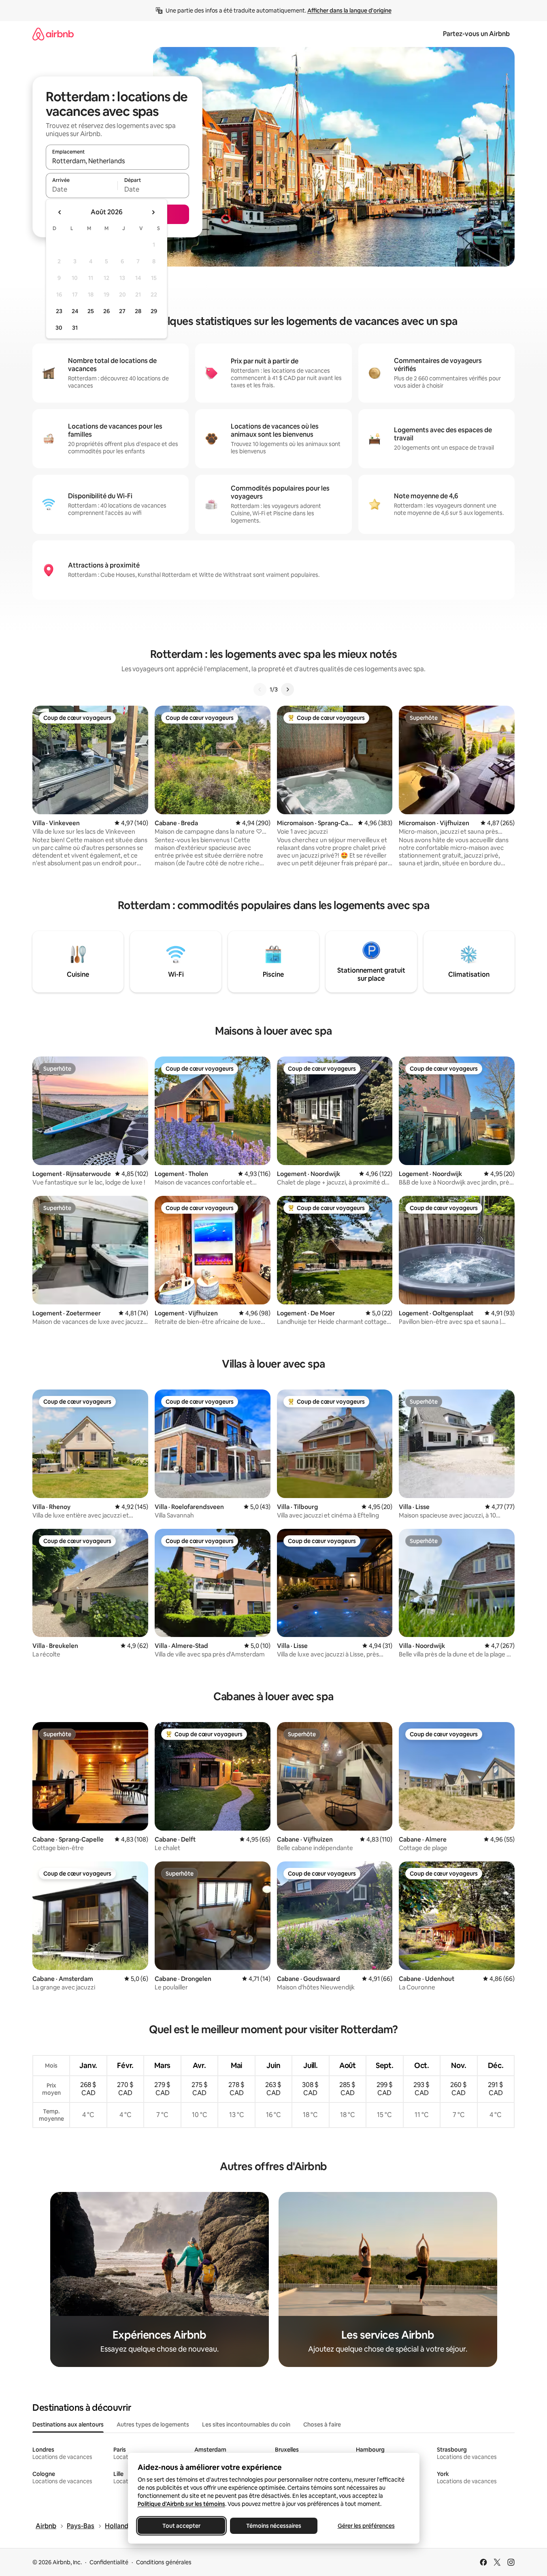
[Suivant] (287, 689)
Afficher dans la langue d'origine (349, 11)
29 (154, 311)
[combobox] (117, 161)
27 (122, 311)
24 (75, 311)
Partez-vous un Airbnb (476, 34)
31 (75, 328)
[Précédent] (260, 689)
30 (59, 328)
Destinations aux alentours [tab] (68, 2424)
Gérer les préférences (366, 2526)
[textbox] (82, 189)
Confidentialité (109, 2562)
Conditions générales (164, 2562)
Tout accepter (181, 2526)
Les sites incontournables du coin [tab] (246, 2424)
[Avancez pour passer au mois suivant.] (153, 212)
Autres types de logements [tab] (153, 2424)
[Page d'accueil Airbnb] (53, 34)
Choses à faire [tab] (322, 2424)
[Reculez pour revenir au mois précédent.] (60, 212)
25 (91, 311)
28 (138, 311)
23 (59, 311)
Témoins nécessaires (274, 2526)
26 (106, 311)
